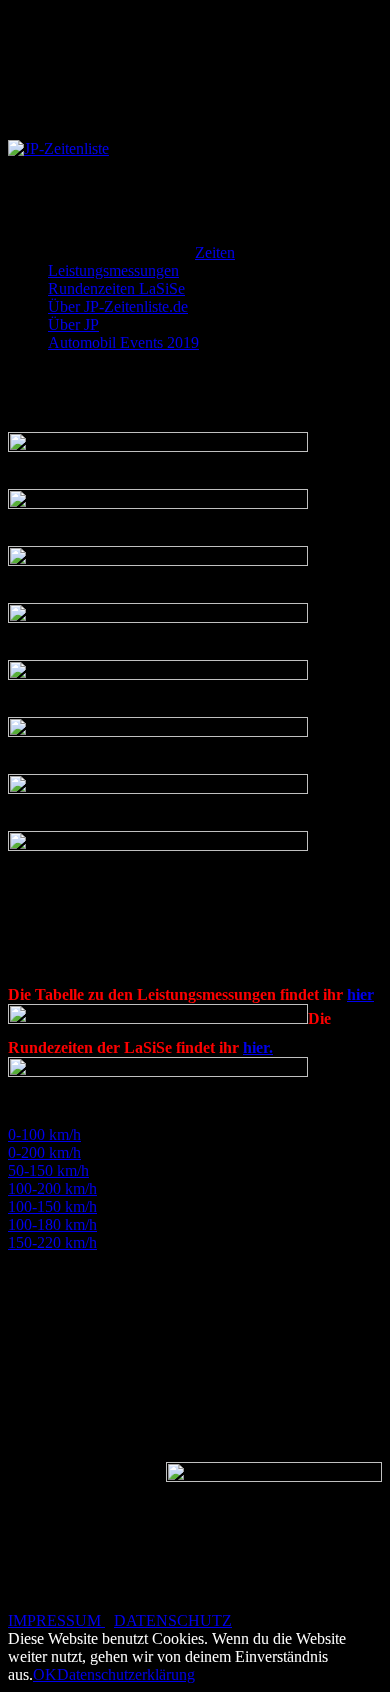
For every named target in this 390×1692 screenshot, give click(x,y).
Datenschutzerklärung (126, 1674)
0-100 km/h (44, 1134)
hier (360, 994)
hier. (258, 1047)
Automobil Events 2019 (123, 114)
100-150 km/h (52, 1206)
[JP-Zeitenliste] (58, 148)
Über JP (73, 96)
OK (45, 1674)
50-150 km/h (48, 1170)
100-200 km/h (52, 1188)
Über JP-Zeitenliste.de (118, 78)
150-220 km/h (52, 1242)
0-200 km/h (44, 1152)
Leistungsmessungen (113, 42)
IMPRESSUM (56, 1620)
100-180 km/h (52, 1224)
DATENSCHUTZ (173, 1620)
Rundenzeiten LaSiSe (116, 60)
